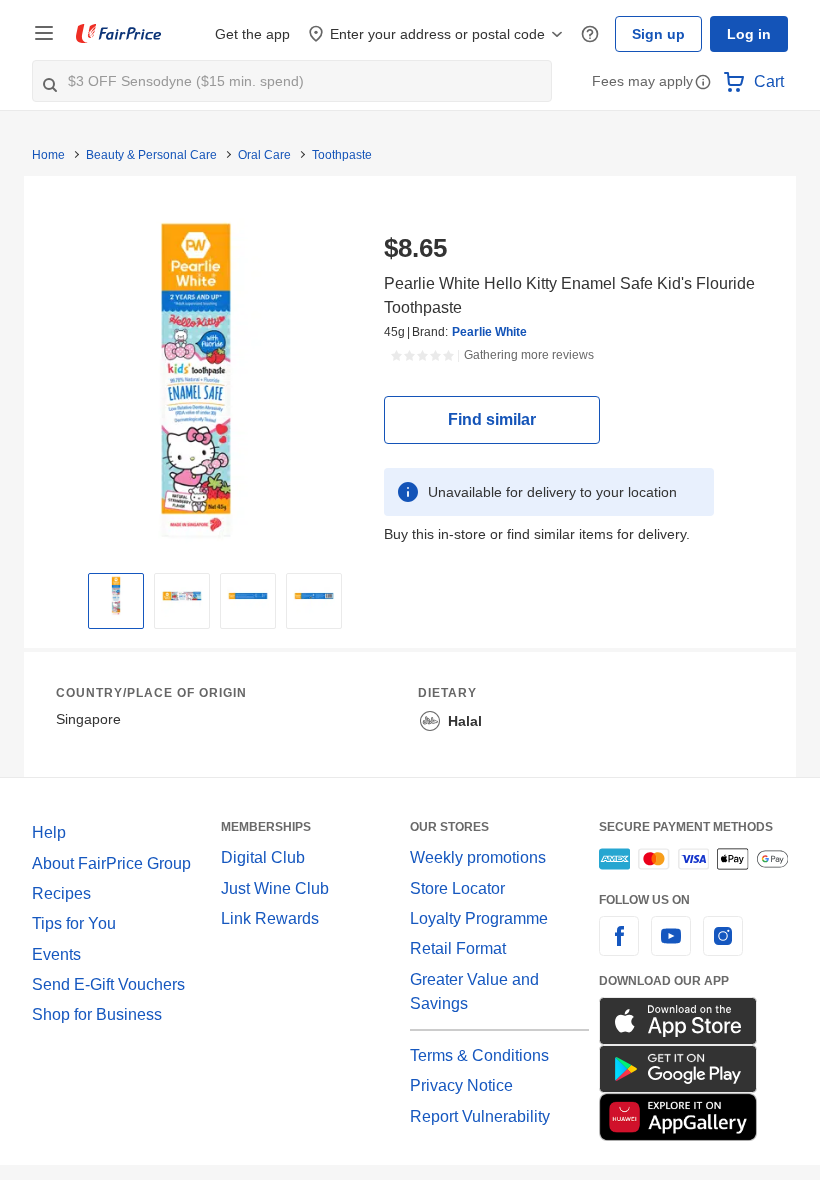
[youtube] (671, 947)
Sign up (658, 34)
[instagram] (723, 947)
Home (48, 155)
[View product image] (116, 596)
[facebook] (619, 947)
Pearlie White (489, 332)
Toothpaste (342, 155)
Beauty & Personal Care (151, 155)
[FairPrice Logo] (119, 34)
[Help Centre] (590, 34)
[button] (703, 83)
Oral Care (264, 155)
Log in (749, 34)
